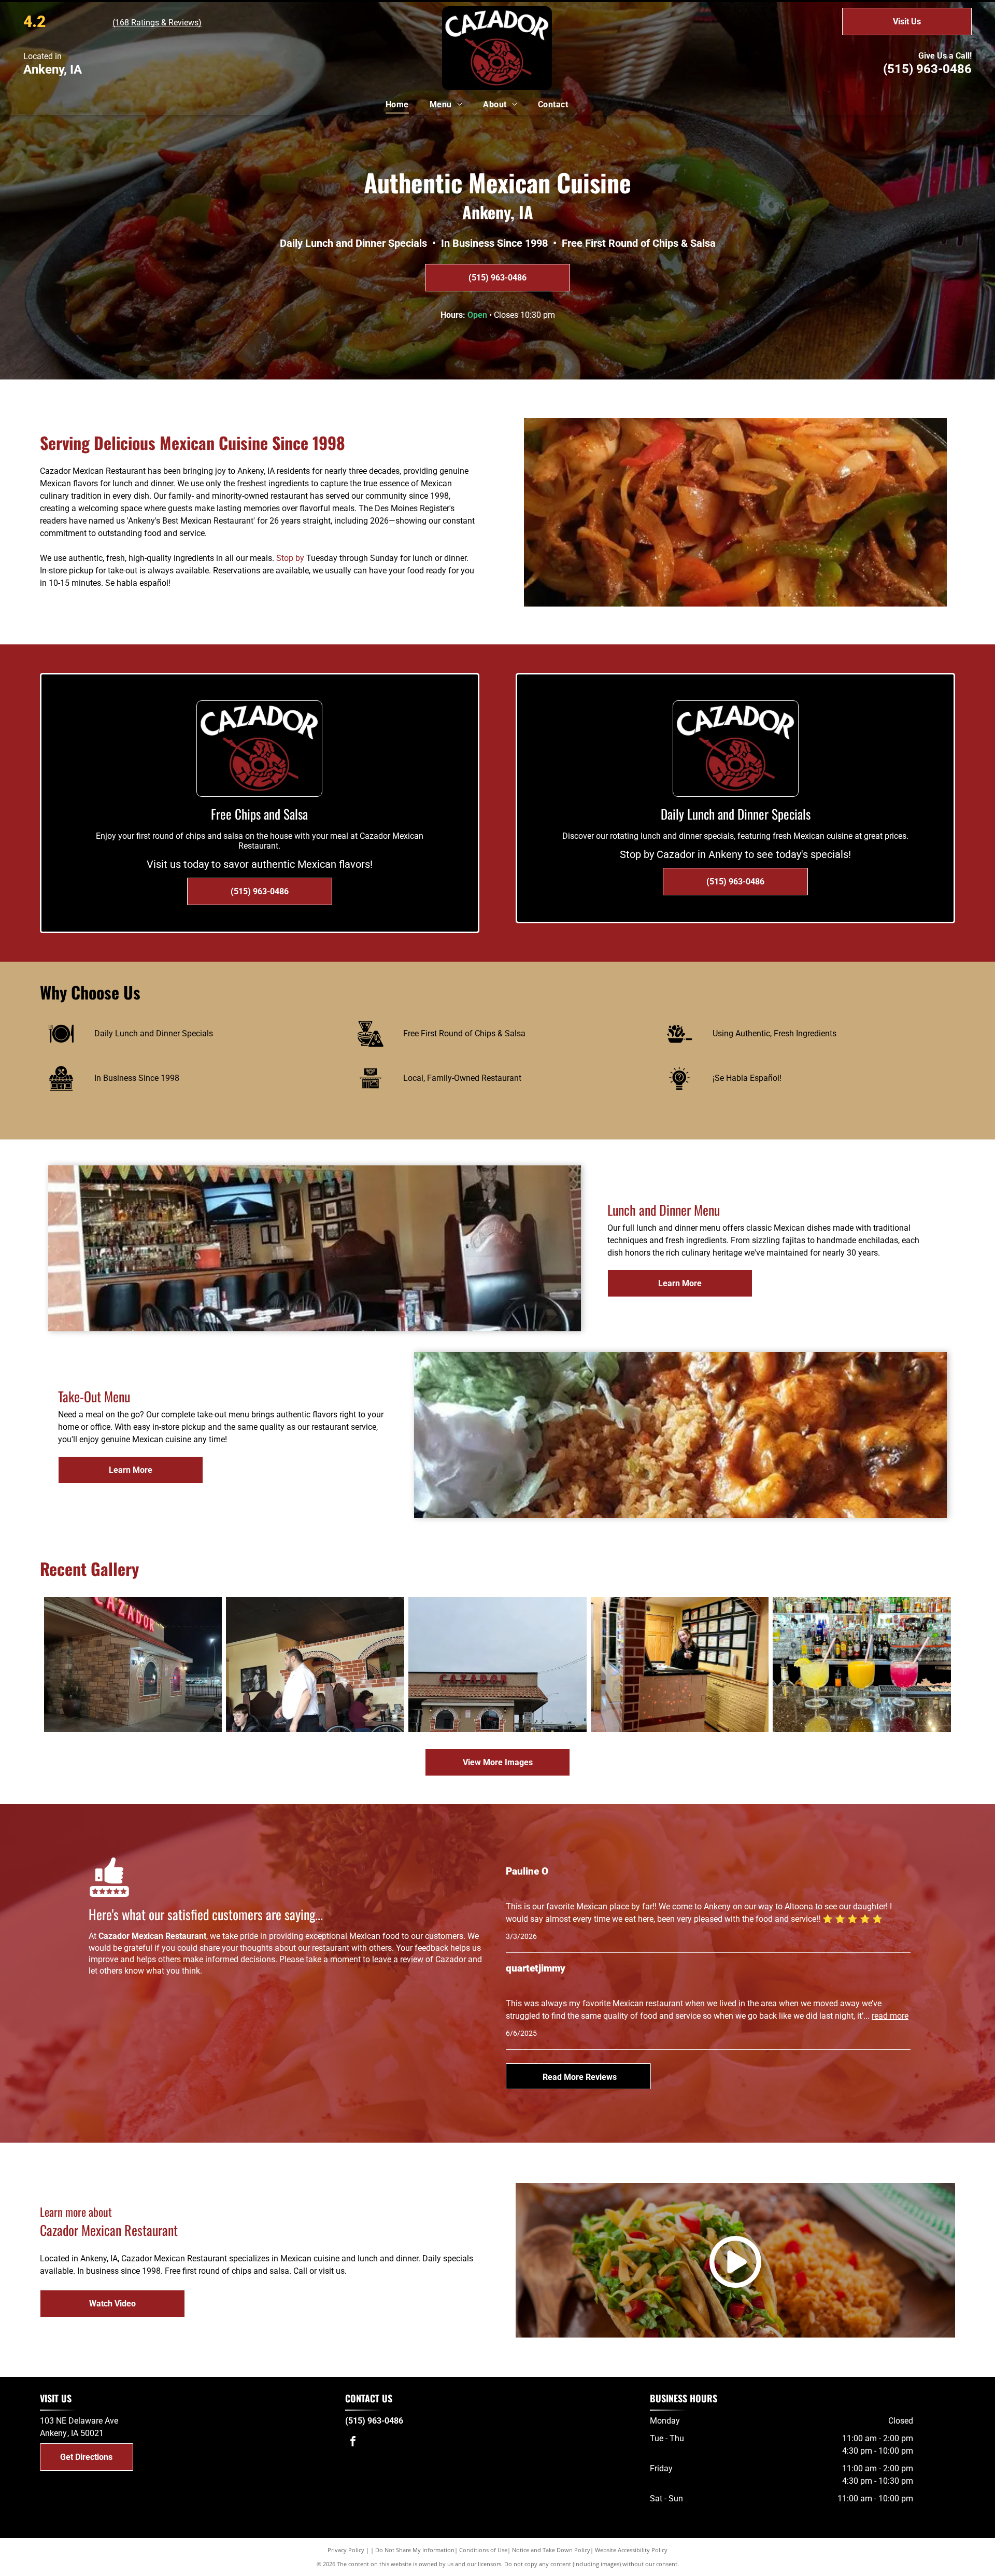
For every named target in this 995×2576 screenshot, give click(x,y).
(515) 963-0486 (927, 69)
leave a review (398, 1959)
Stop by (290, 558)
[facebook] (353, 2443)
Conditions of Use (483, 2550)
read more (890, 2016)
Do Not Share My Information (415, 2550)
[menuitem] (397, 105)
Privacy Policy (346, 2550)
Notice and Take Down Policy (551, 2550)
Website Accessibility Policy (631, 2550)
